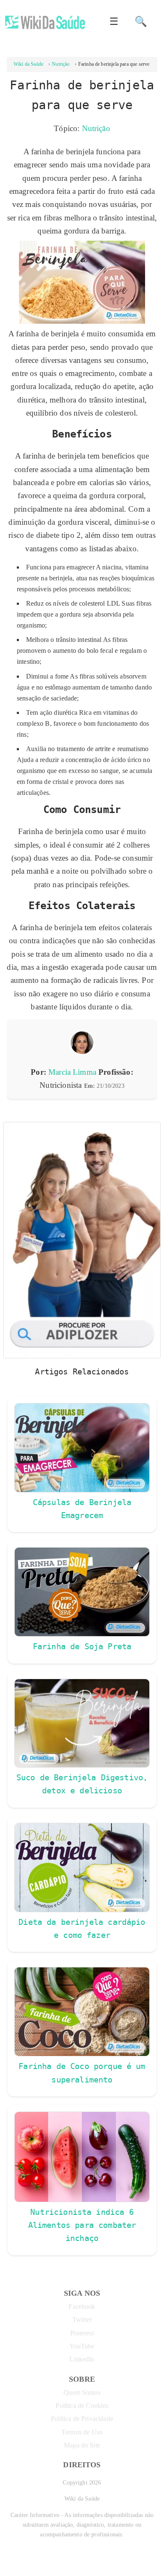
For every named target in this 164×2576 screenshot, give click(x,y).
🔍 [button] (141, 21)
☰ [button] (114, 21)
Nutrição (96, 128)
